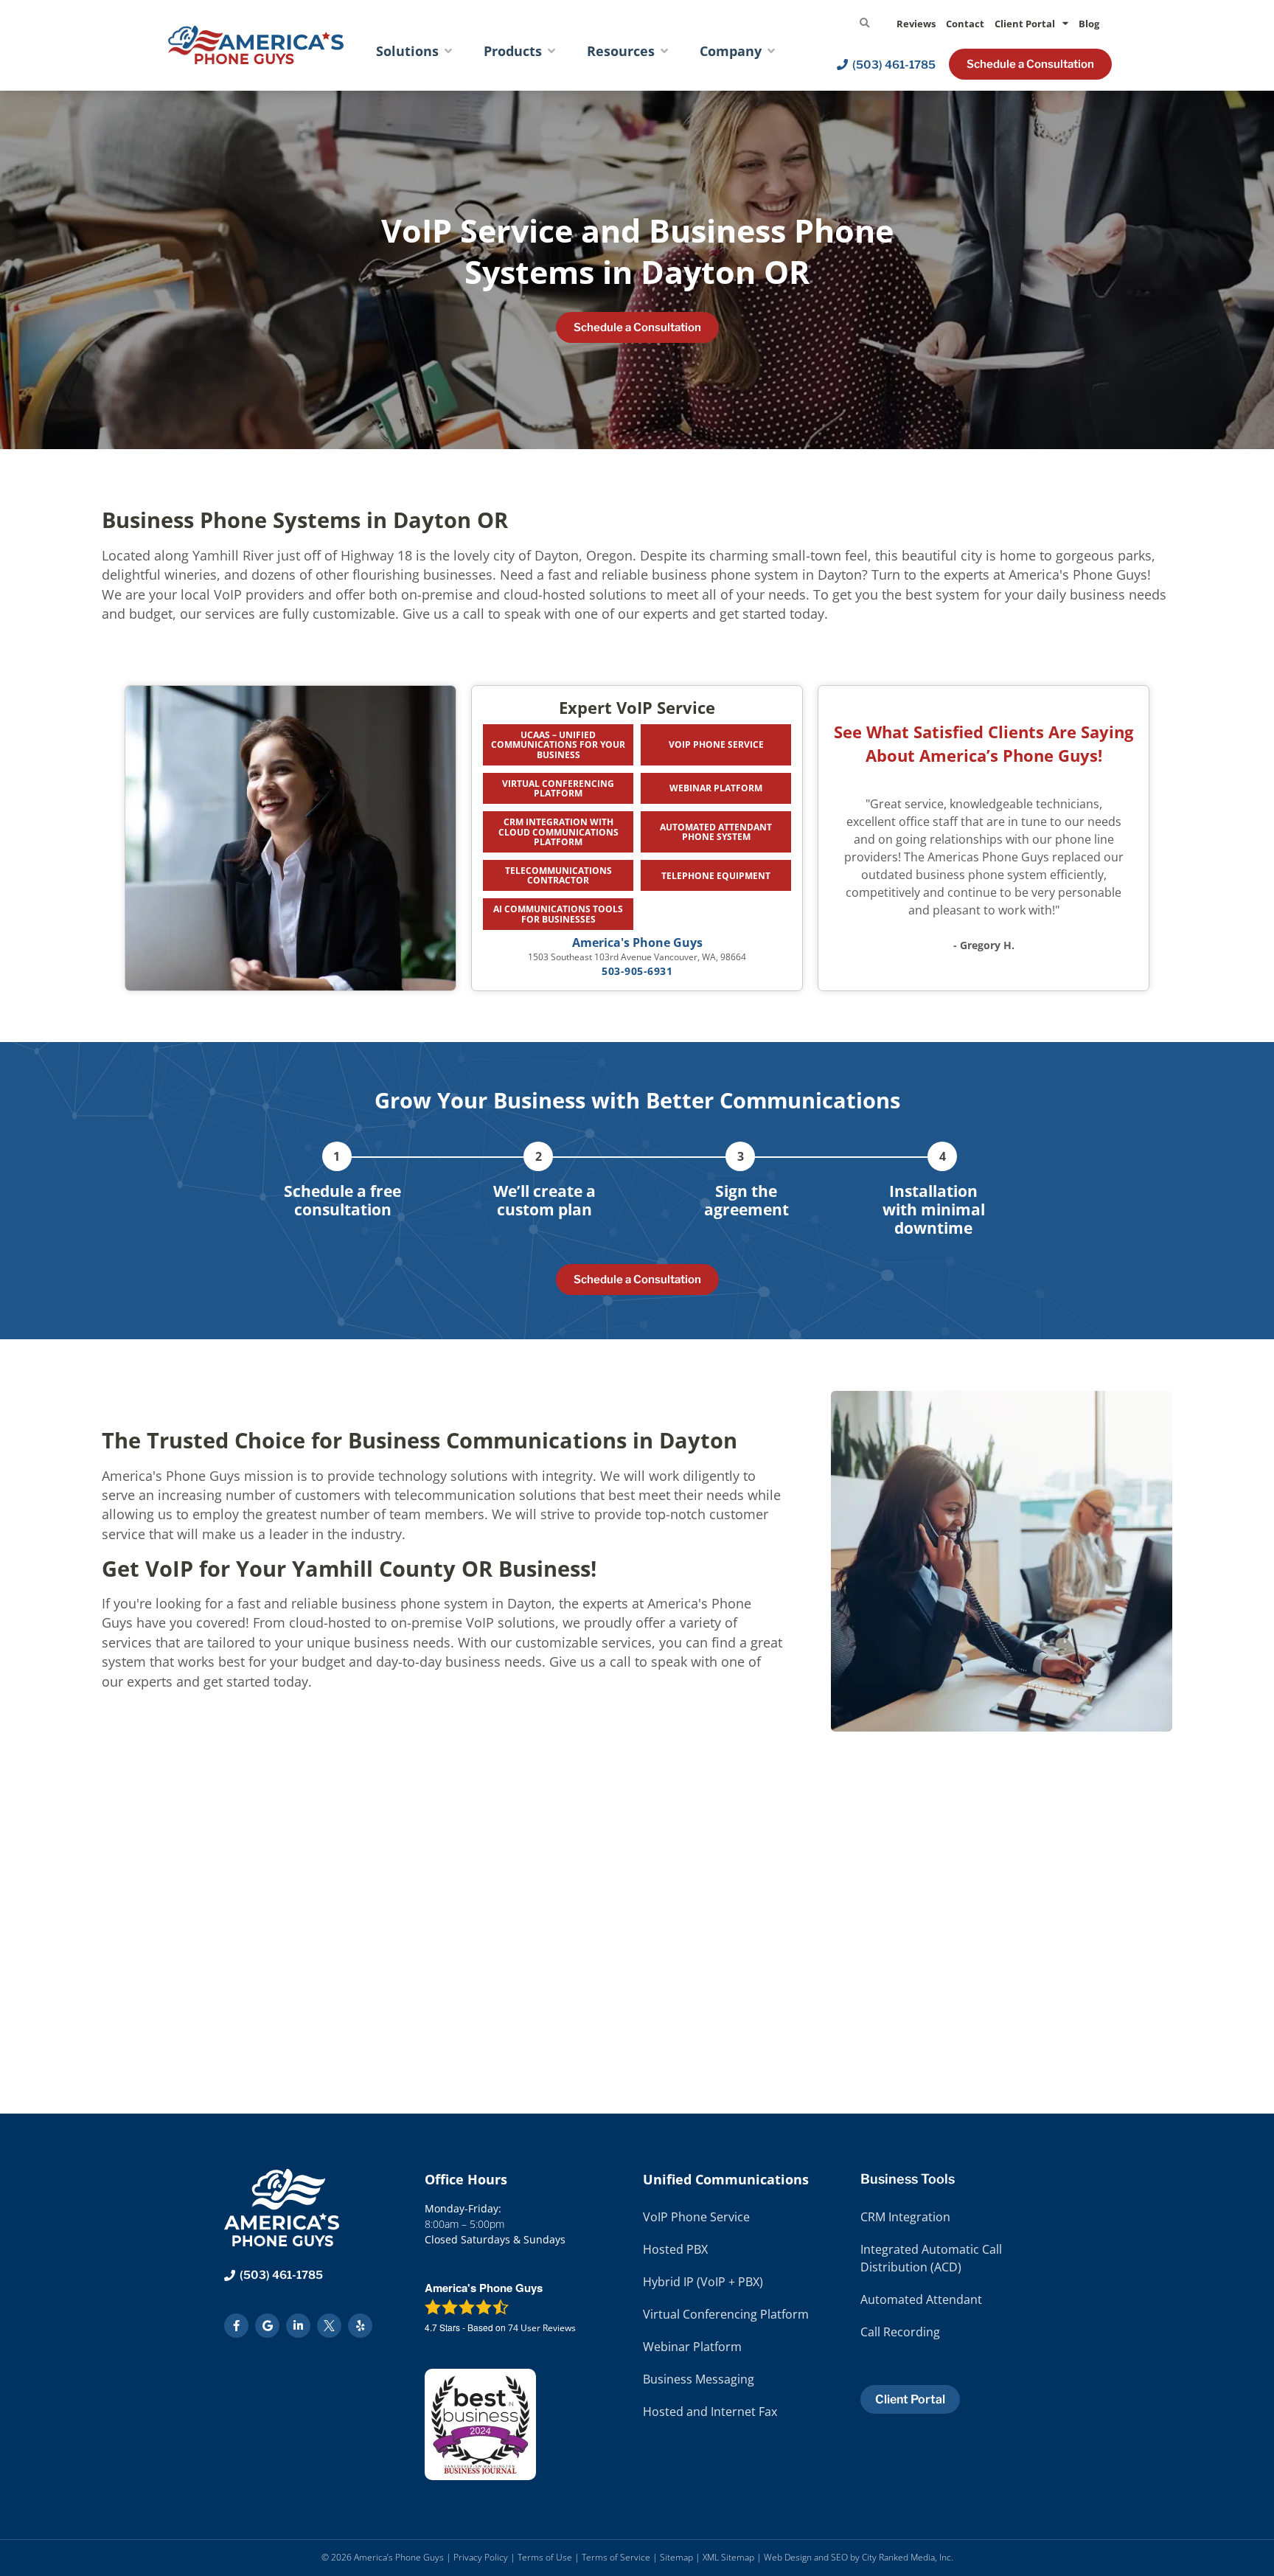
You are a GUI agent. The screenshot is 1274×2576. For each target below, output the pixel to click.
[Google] (267, 2326)
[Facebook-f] (236, 2326)
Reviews (916, 24)
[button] (864, 24)
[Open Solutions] (448, 51)
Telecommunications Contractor (558, 875)
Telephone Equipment (716, 876)
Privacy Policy (481, 2557)
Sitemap (676, 2557)
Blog (1089, 24)
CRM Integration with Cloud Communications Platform (558, 832)
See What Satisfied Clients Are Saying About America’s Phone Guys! (984, 744)
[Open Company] (771, 51)
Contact (965, 24)
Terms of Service (616, 2557)
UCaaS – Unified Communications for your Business (558, 744)
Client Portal (1025, 24)
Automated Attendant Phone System (716, 832)
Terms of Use (545, 2557)
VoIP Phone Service (716, 744)
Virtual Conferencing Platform (558, 788)
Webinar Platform (716, 788)
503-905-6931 (637, 971)
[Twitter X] (329, 2326)
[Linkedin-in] (298, 2326)
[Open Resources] (664, 51)
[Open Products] (551, 51)
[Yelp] (360, 2326)
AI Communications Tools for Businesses (558, 914)
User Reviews (542, 2328)
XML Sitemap (728, 2557)
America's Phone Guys (637, 942)
